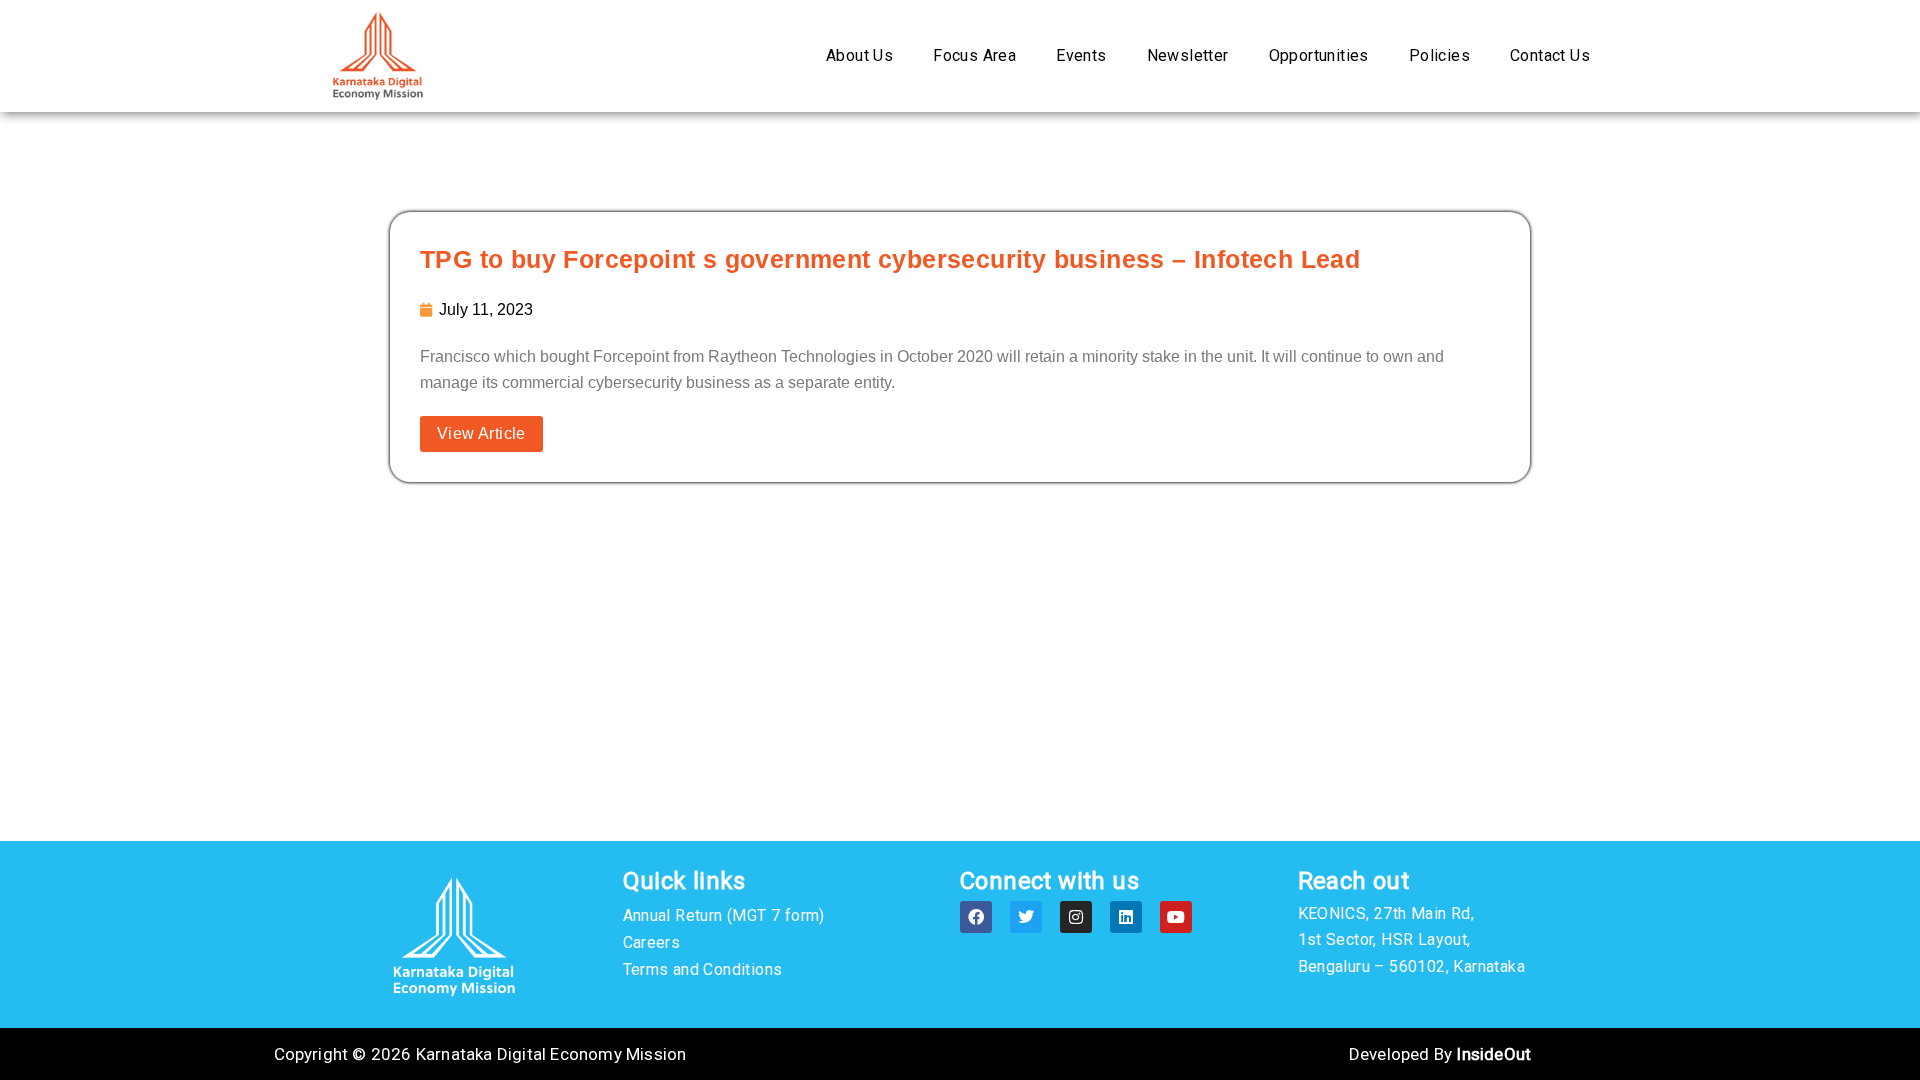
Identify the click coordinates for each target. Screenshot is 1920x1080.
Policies (1439, 55)
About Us (859, 55)
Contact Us (1550, 55)
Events (1081, 55)
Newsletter (1188, 55)
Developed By (1440, 1054)
